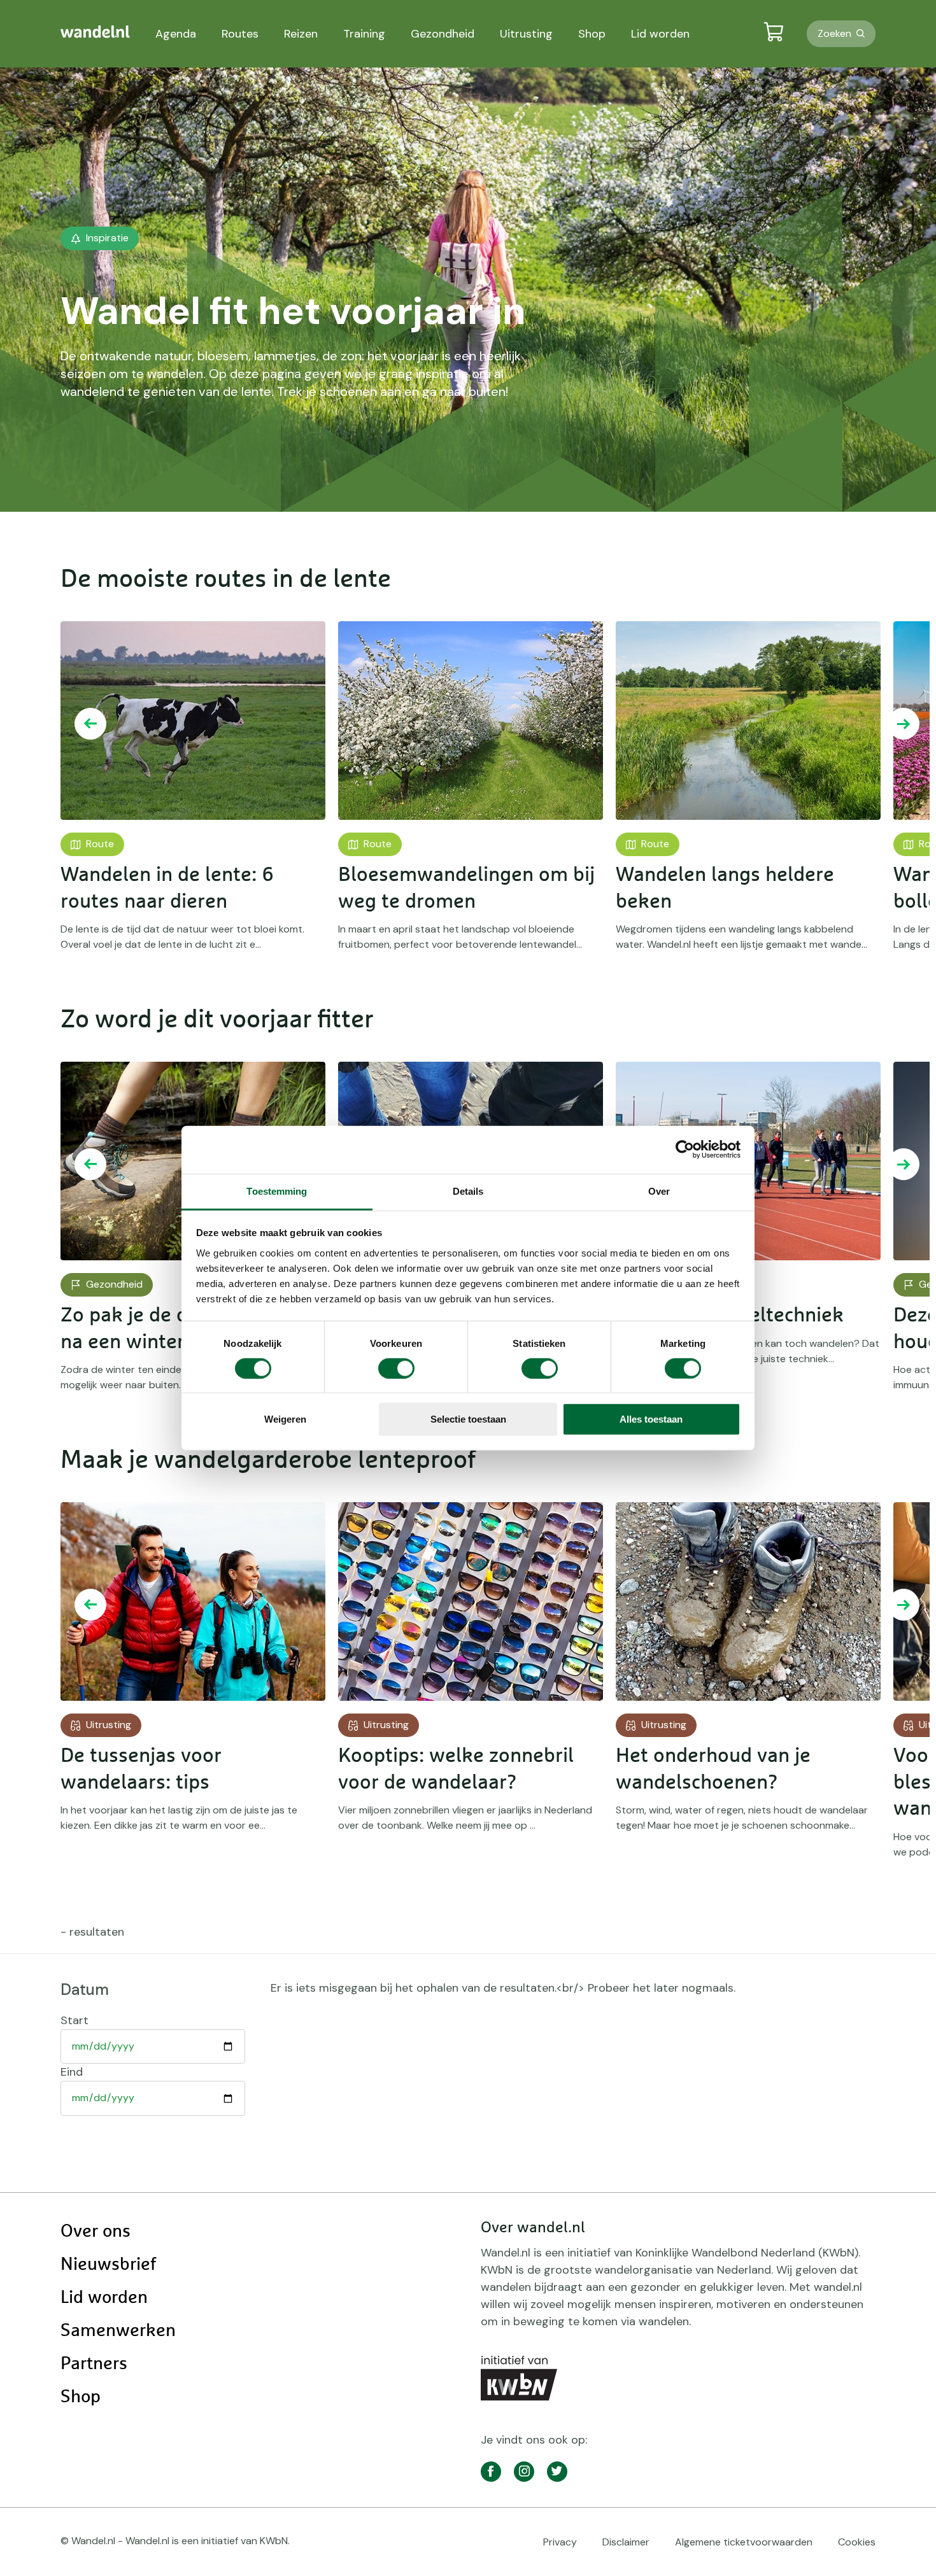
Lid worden (104, 2298)
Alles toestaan (651, 1419)
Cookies (857, 2542)
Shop (81, 2397)
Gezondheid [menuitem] (443, 34)
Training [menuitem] (364, 34)
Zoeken (834, 33)
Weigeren (285, 1419)
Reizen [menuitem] (301, 34)
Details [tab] (468, 1191)
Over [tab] (659, 1191)
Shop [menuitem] (592, 34)
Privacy (560, 2542)
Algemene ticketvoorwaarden (744, 2542)
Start (74, 2020)
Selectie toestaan (468, 1419)
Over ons (96, 2232)
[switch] (396, 1369)
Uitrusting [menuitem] (526, 34)
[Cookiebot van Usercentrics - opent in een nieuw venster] (685, 1150)
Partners (94, 2364)
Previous (90, 724)
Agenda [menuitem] (176, 34)
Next (904, 724)
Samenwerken (118, 2331)
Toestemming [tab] (277, 1191)
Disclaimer (626, 2542)
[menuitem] (95, 32)
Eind (72, 2072)
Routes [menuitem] (240, 34)
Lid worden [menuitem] (660, 34)
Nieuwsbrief (108, 2265)
